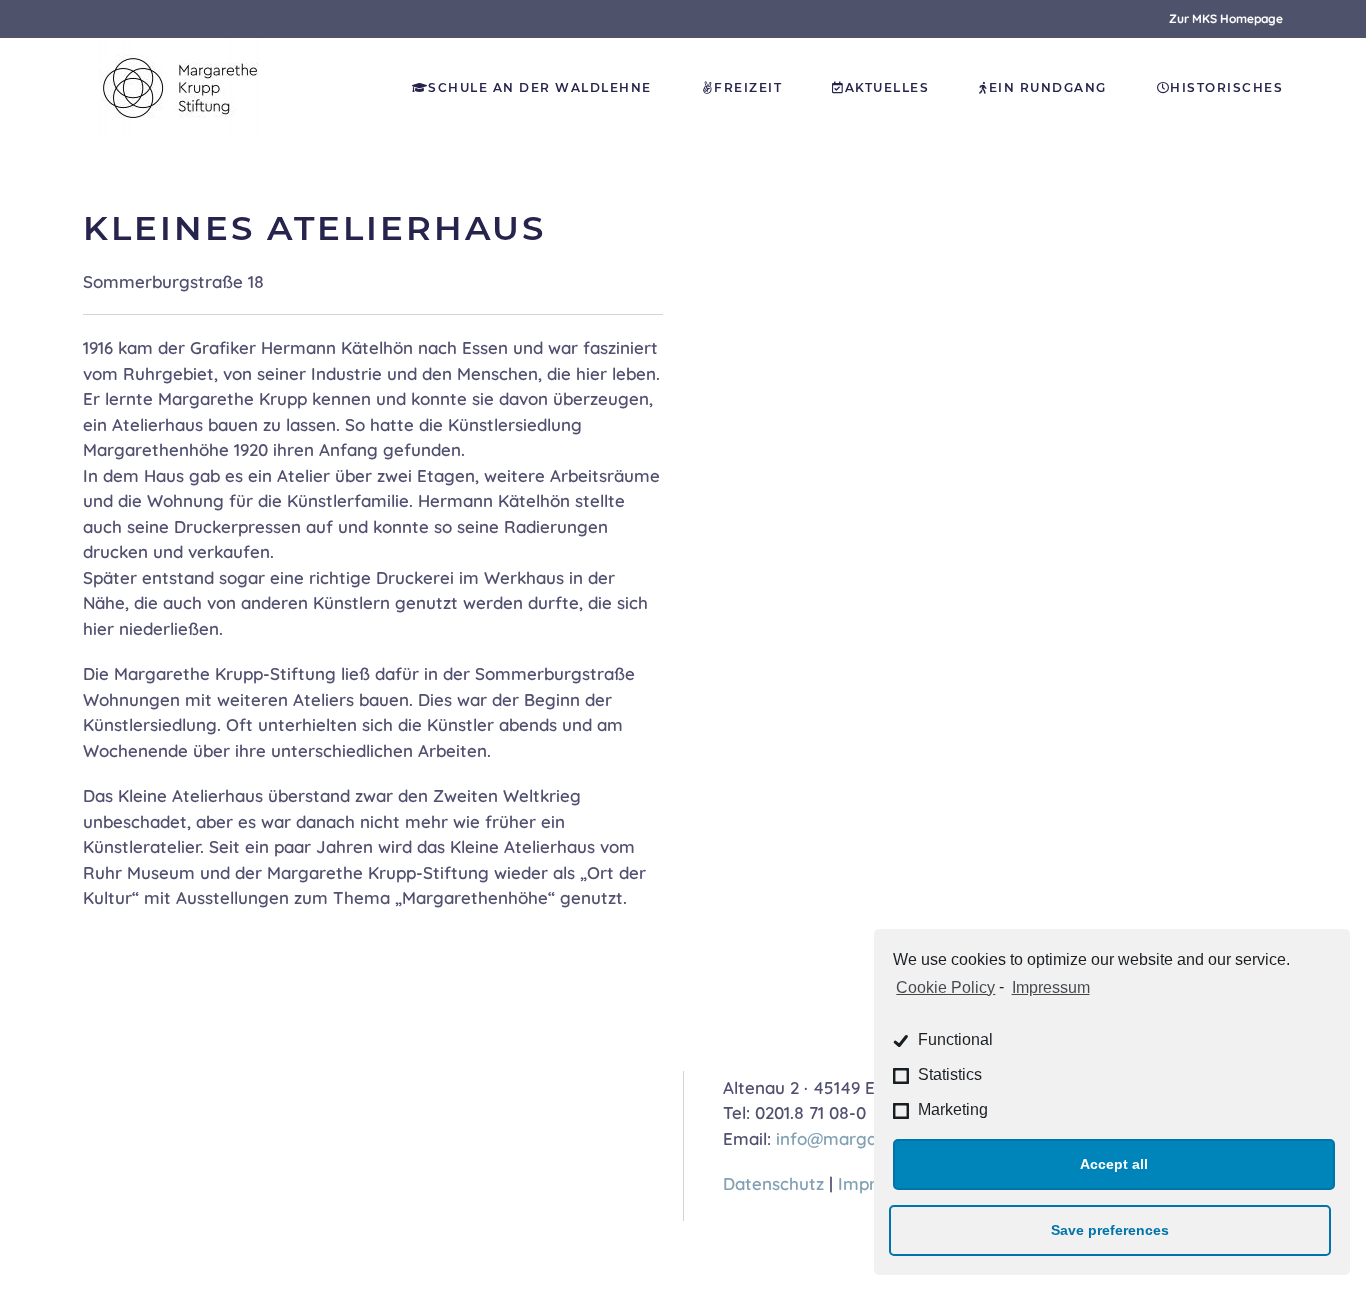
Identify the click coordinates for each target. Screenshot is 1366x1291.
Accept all (1114, 1164)
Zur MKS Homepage (1226, 18)
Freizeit (748, 87)
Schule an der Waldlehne (540, 87)
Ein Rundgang (1048, 87)
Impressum (1050, 987)
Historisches (1226, 87)
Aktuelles (887, 87)
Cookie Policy (945, 987)
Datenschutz (773, 1183)
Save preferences (1110, 1230)
